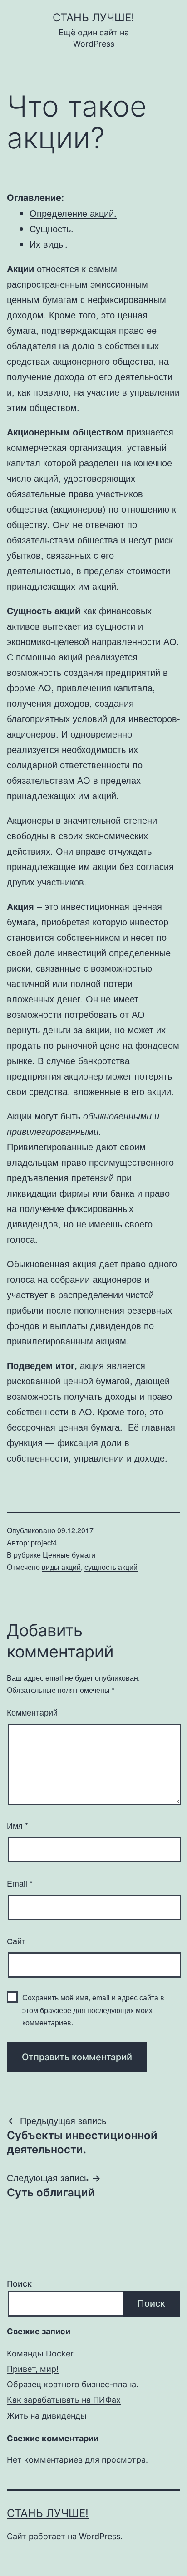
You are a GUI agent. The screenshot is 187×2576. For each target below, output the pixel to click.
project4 (44, 1542)
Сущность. (52, 228)
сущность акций (111, 1567)
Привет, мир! (33, 2369)
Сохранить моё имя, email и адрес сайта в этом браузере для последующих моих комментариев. (93, 2010)
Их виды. (49, 244)
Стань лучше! (93, 17)
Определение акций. (73, 213)
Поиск (19, 2284)
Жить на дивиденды (47, 2416)
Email (20, 1883)
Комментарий (32, 1712)
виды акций (61, 1567)
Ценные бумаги (69, 1555)
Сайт (16, 1941)
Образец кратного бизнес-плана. (73, 2384)
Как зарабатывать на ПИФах (64, 2400)
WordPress (100, 2536)
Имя (17, 1825)
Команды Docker (40, 2354)
